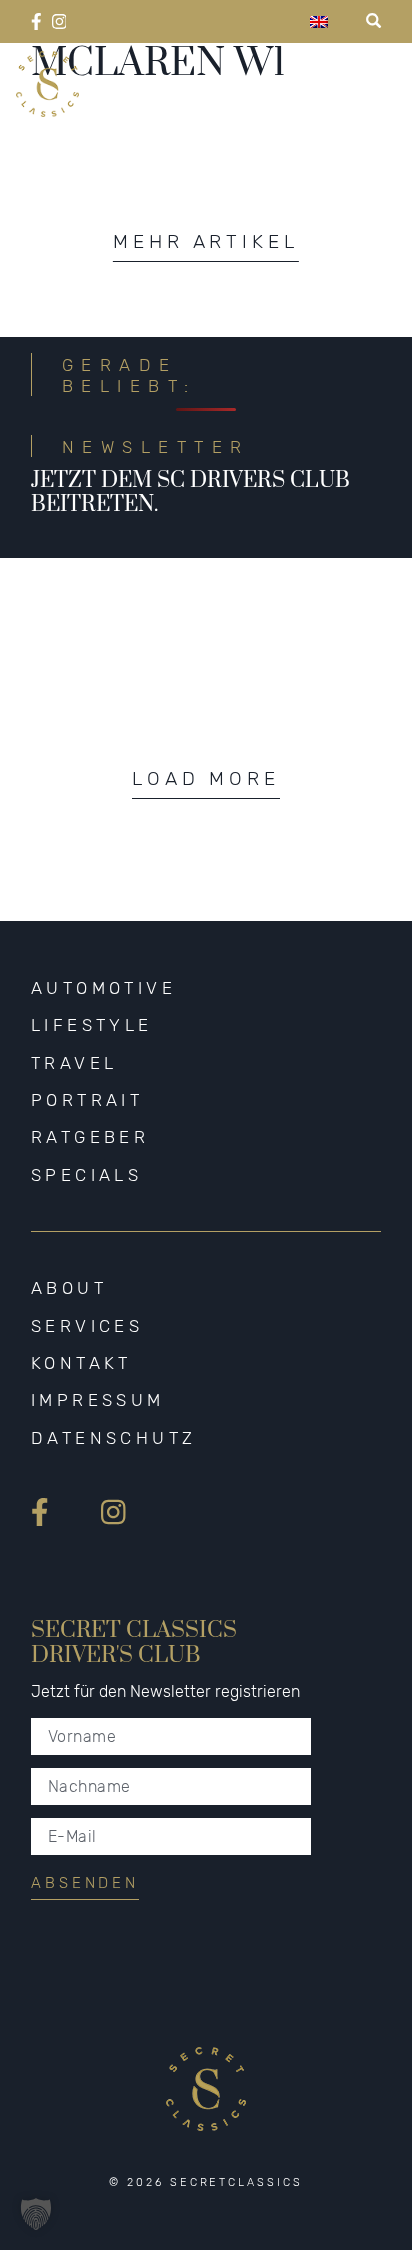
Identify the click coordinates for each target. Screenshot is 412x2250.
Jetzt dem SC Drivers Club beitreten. (190, 492)
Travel (74, 1063)
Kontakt (81, 1363)
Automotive (103, 988)
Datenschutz (114, 1438)
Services (87, 1326)
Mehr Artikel (206, 241)
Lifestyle (92, 1025)
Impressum (98, 1400)
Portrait (87, 1100)
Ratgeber (90, 1137)
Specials (86, 1175)
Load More (206, 778)
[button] (36, 2214)
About (69, 1288)
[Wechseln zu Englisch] (319, 21)
